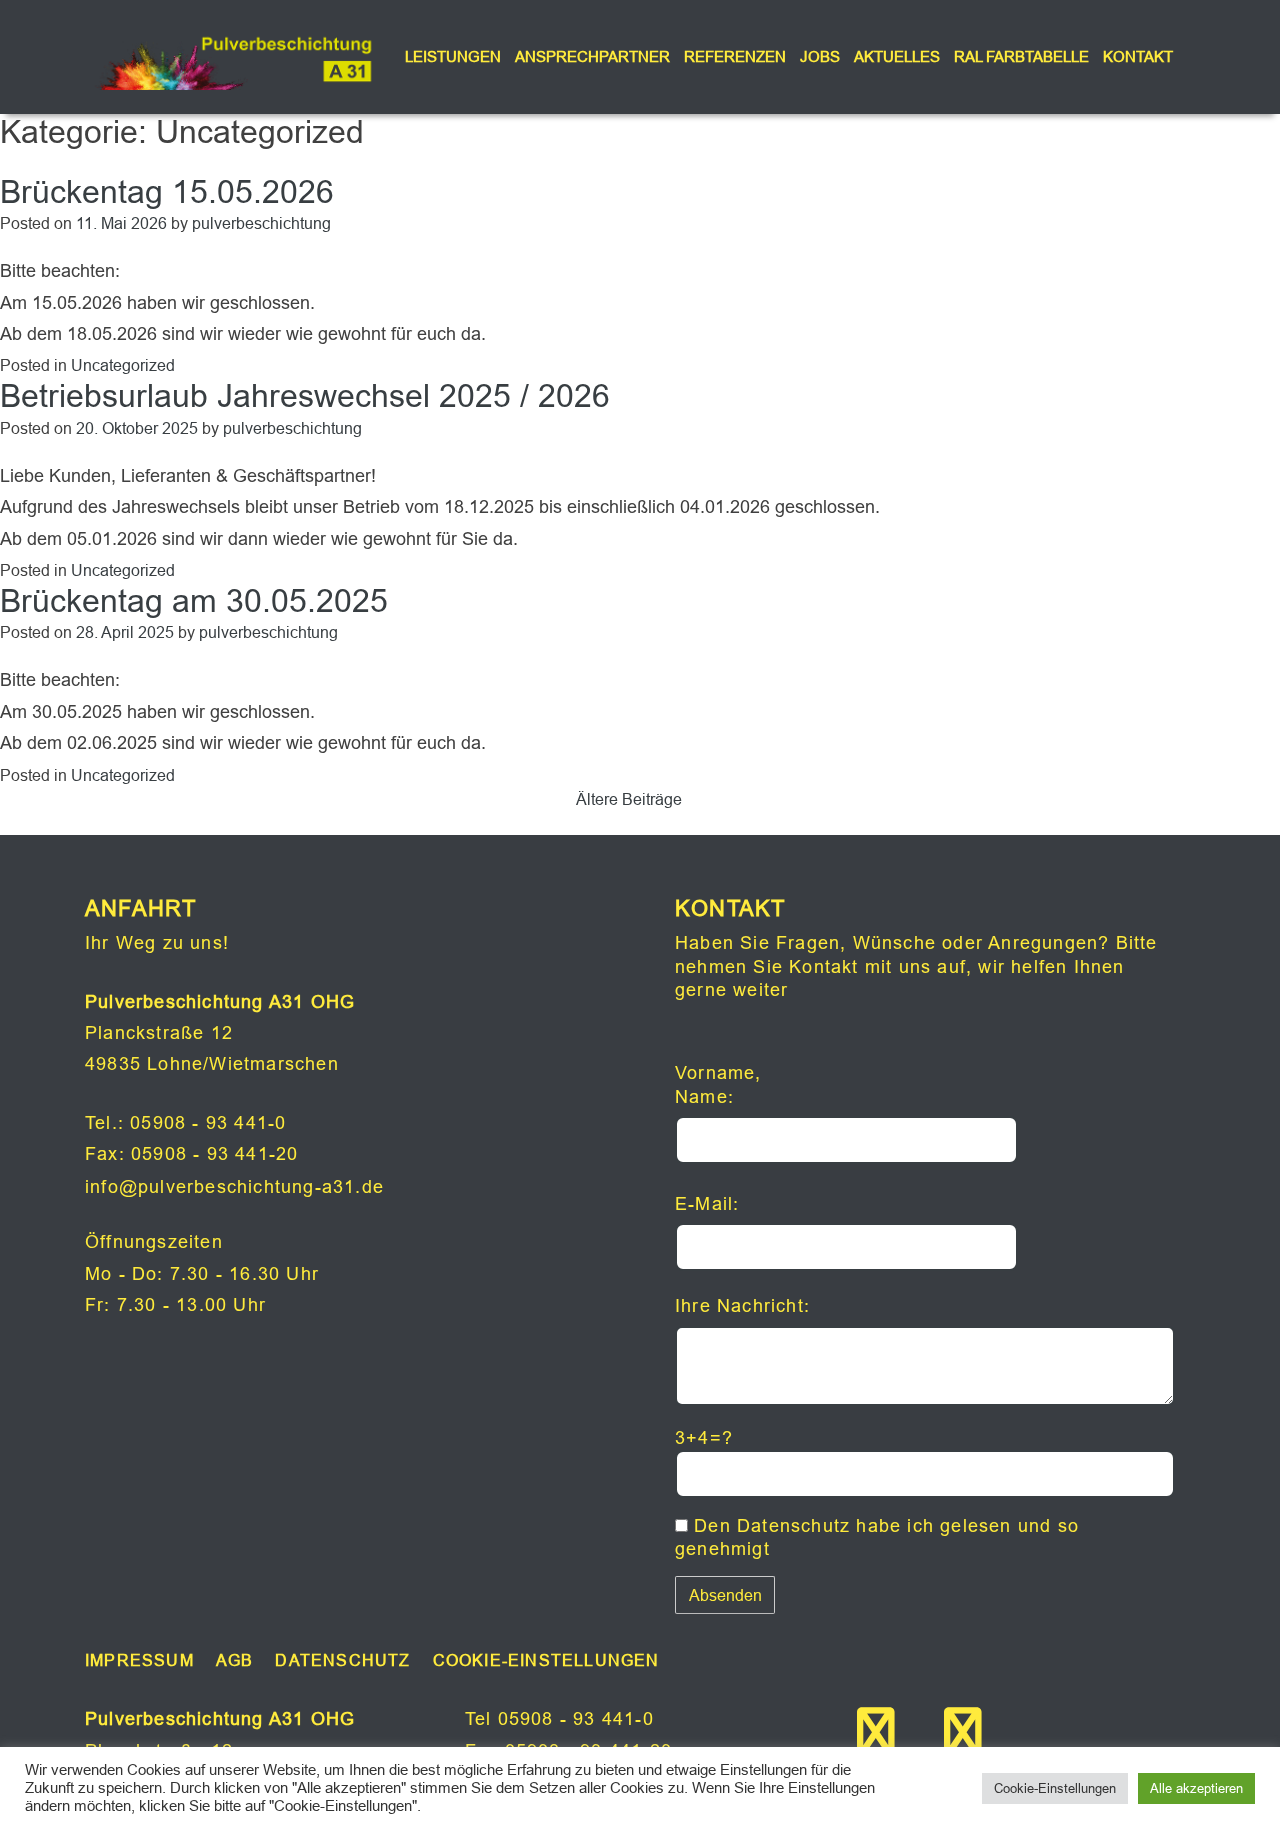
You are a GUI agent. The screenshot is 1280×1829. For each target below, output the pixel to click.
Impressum (139, 1660)
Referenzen (735, 56)
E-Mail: (707, 1203)
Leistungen (453, 56)
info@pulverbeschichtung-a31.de (234, 1186)
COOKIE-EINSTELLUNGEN (546, 1660)
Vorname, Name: (718, 1084)
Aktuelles (897, 56)
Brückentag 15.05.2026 (167, 192)
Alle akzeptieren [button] (1196, 1788)
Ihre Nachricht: (742, 1305)
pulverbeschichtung (261, 223)
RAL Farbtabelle (1021, 56)
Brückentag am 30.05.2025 (194, 601)
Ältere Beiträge (629, 799)
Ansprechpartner (592, 56)
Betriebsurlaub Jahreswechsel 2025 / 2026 (305, 396)
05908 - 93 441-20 (214, 1153)
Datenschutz (793, 1525)
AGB (235, 1660)
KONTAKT (1138, 56)
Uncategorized (123, 365)
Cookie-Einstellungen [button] (1055, 1788)
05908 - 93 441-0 (208, 1122)
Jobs (820, 56)
